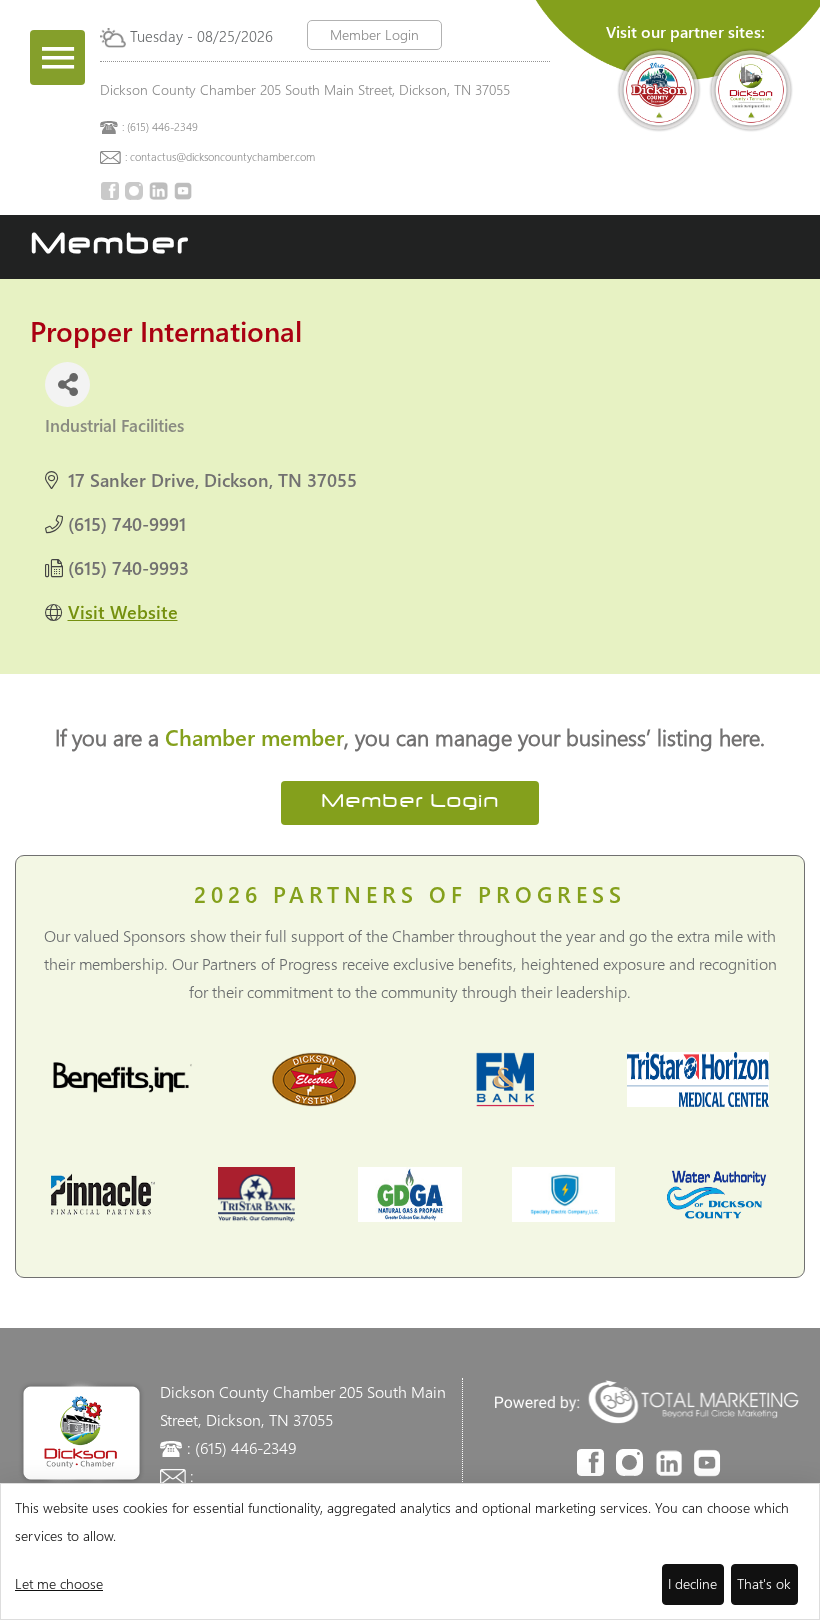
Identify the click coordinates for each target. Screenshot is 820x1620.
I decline (692, 1583)
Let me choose (59, 1583)
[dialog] (410, 1551)
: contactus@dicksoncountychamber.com (220, 156)
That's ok (764, 1583)
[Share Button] (67, 384)
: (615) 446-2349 (160, 126)
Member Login (374, 34)
